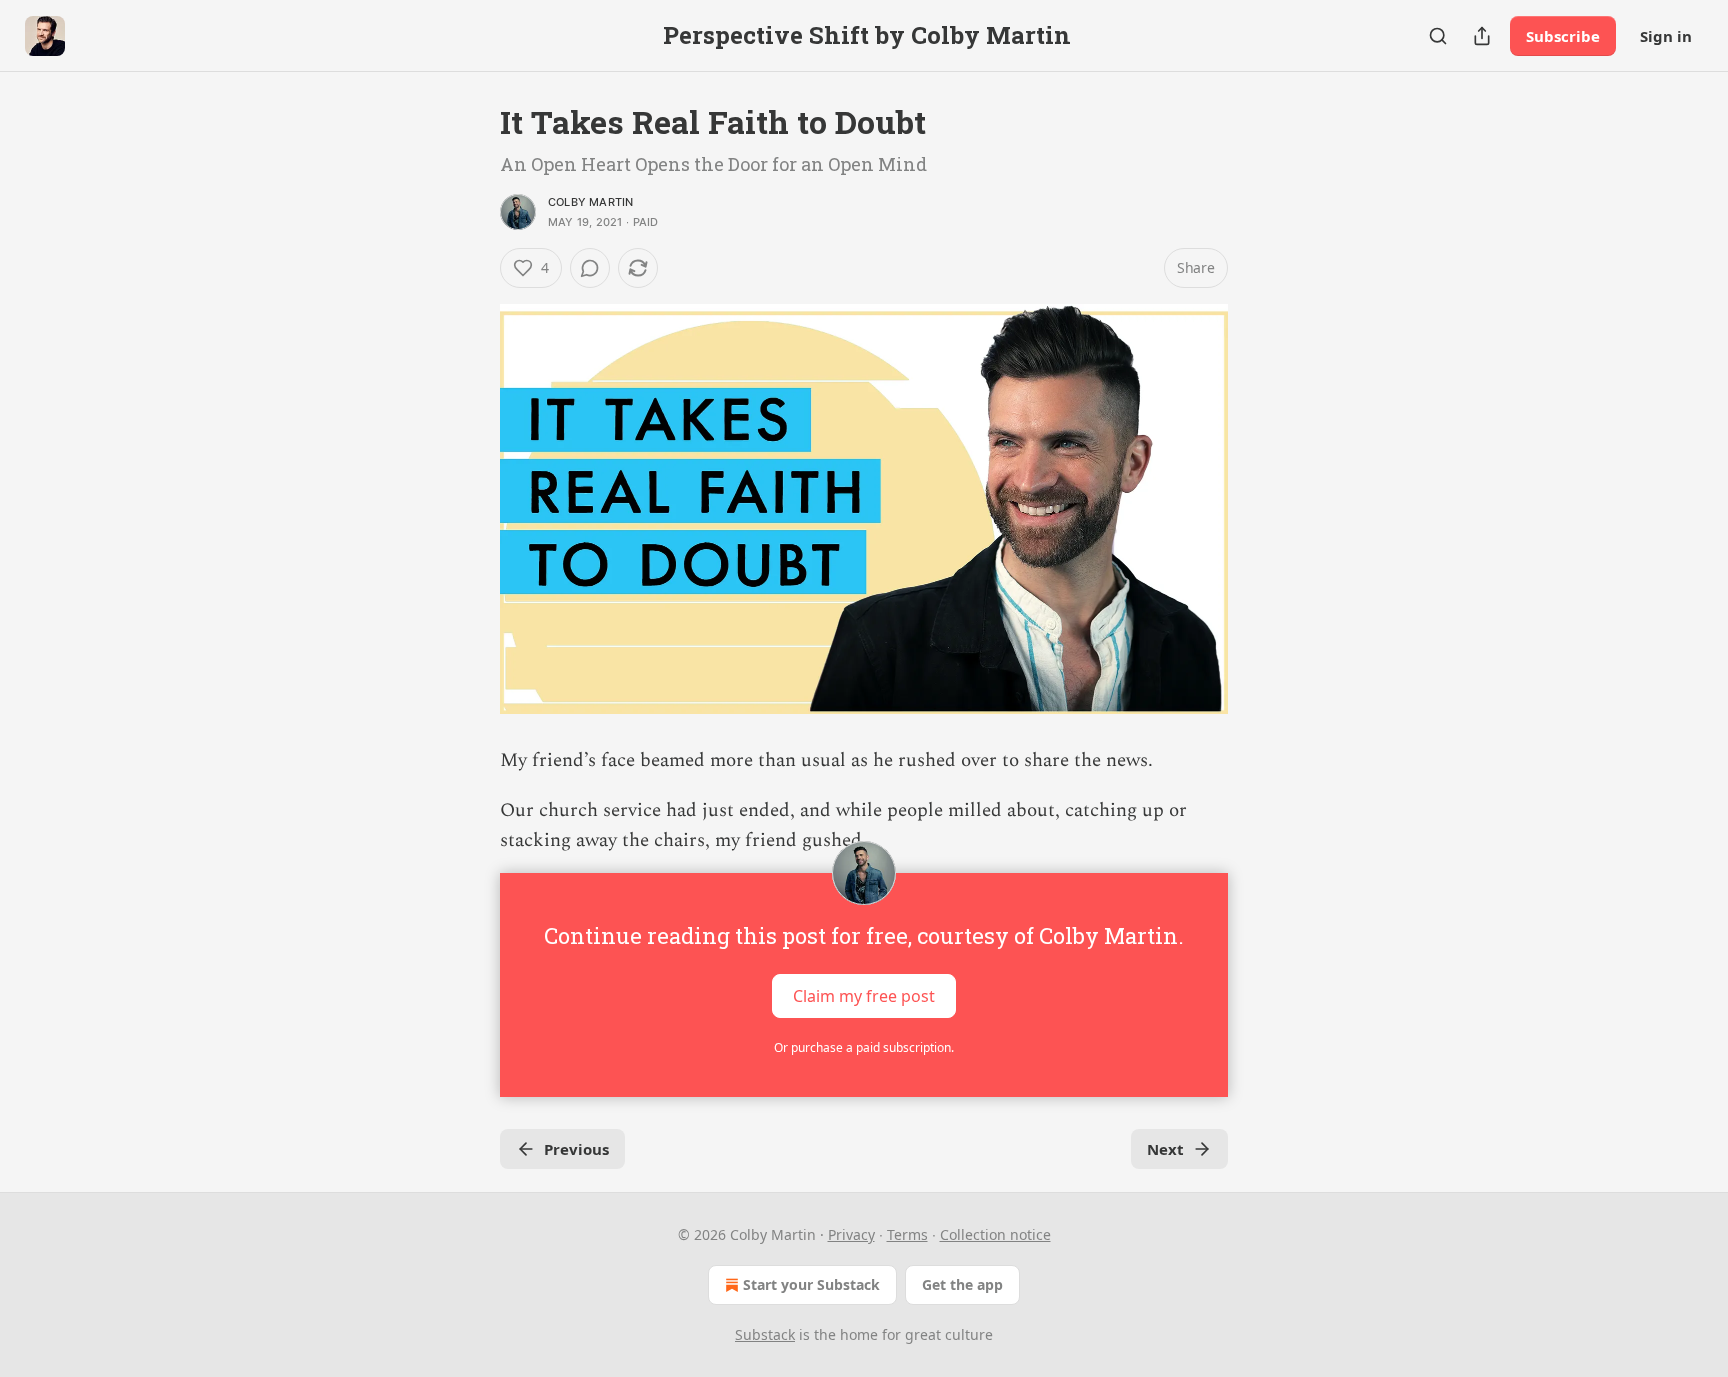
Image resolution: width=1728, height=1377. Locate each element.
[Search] (1438, 36)
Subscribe (1563, 36)
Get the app (962, 1284)
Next (1165, 1149)
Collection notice (995, 1234)
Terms (907, 1234)
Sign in (1666, 36)
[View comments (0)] (590, 268)
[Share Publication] (1482, 36)
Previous (576, 1149)
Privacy (851, 1234)
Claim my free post (864, 995)
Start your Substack (811, 1284)
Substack (765, 1334)
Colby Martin (590, 202)
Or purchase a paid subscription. (864, 1047)
